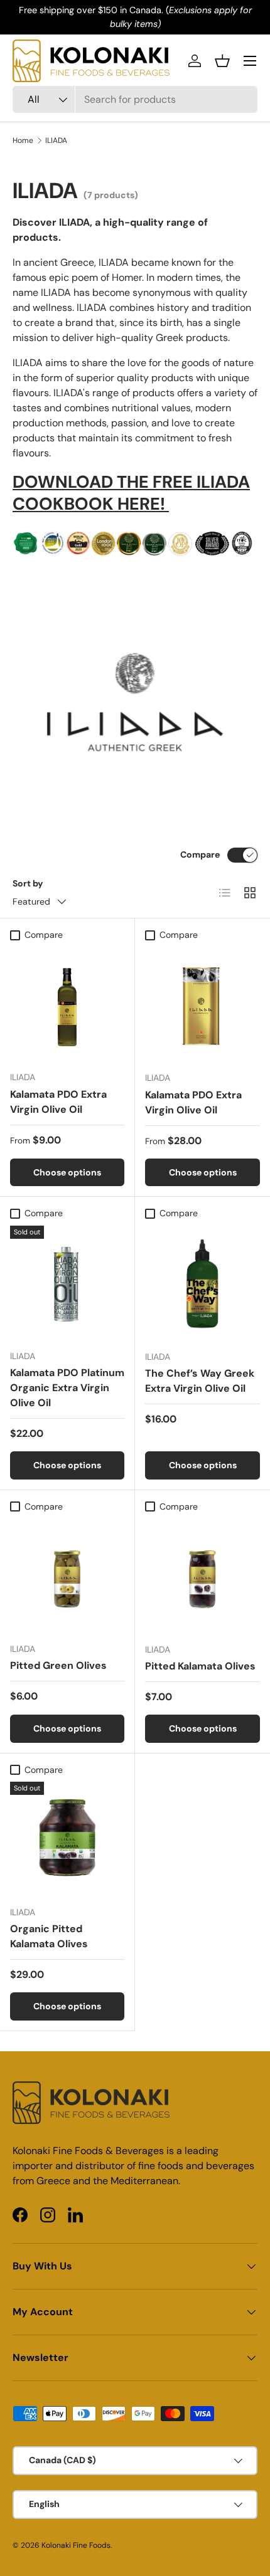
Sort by (28, 883)
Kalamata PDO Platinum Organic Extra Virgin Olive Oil (67, 1388)
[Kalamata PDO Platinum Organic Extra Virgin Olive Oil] (67, 1283)
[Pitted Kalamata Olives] (202, 1576)
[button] (222, 61)
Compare (200, 854)
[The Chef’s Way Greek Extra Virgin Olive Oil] (202, 1283)
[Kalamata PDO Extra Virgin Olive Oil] (67, 1004)
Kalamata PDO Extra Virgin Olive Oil (58, 1102)
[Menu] (250, 61)
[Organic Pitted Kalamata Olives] (67, 1839)
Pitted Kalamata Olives (200, 1666)
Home (23, 140)
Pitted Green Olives (58, 1665)
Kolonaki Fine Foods (76, 2545)
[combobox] (135, 99)
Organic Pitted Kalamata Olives (49, 1936)
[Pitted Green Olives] (67, 1575)
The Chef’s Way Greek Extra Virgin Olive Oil (200, 1381)
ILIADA (56, 140)
